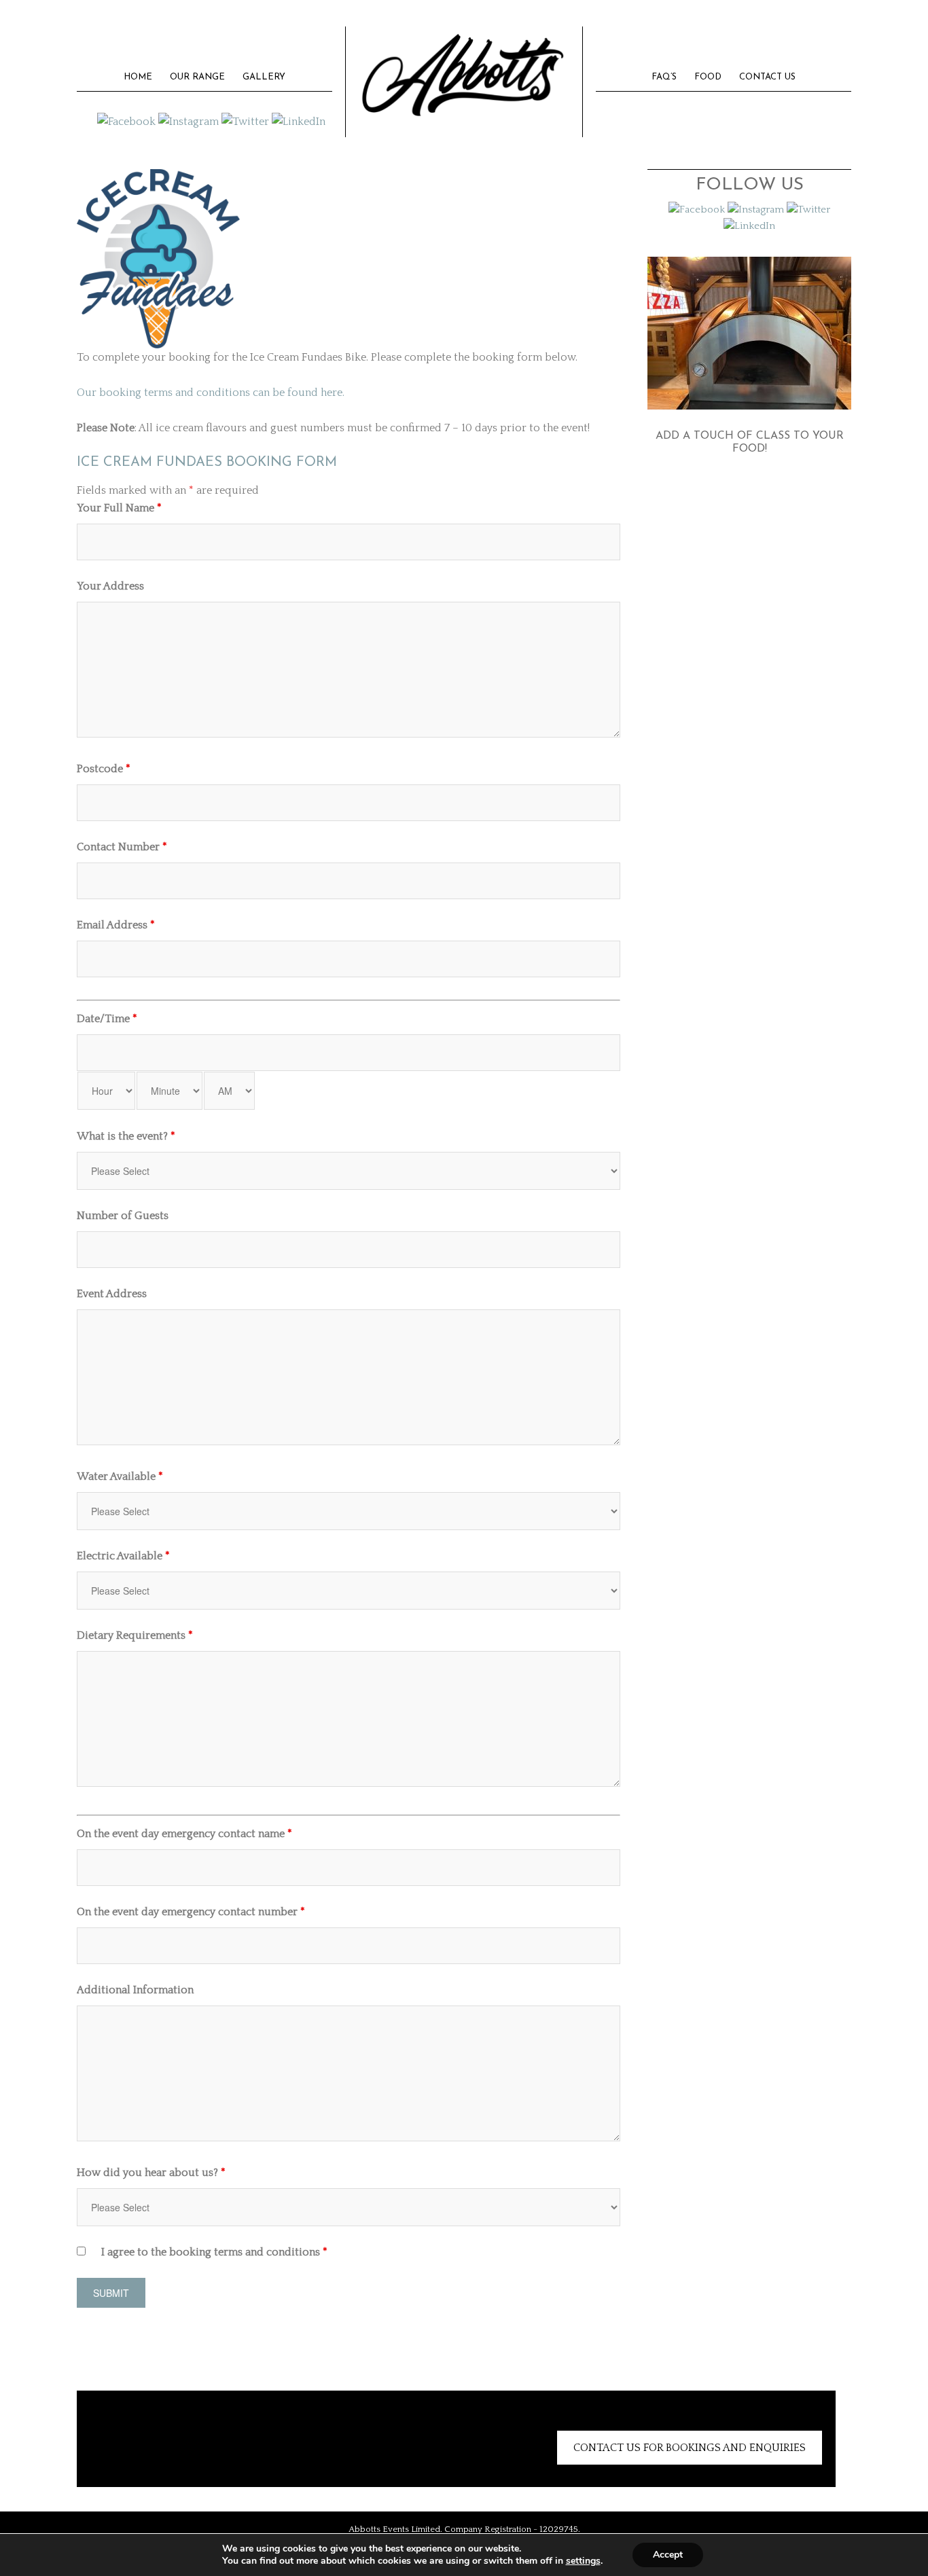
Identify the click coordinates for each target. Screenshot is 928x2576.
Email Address (116, 925)
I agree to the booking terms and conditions (214, 2252)
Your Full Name (119, 508)
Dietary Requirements (135, 1635)
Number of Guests (123, 1216)
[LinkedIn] (299, 121)
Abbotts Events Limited (464, 72)
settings (583, 2561)
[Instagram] (189, 121)
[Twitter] (245, 121)
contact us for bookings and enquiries (690, 2448)
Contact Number (122, 847)
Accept (668, 2555)
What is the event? (126, 1136)
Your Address (110, 586)
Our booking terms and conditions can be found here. (211, 393)
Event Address (112, 1294)
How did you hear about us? (151, 2173)
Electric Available (123, 1556)
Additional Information (135, 1990)
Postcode (104, 769)
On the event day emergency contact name (184, 1834)
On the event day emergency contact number (191, 1912)
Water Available (120, 1476)
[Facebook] (126, 121)
